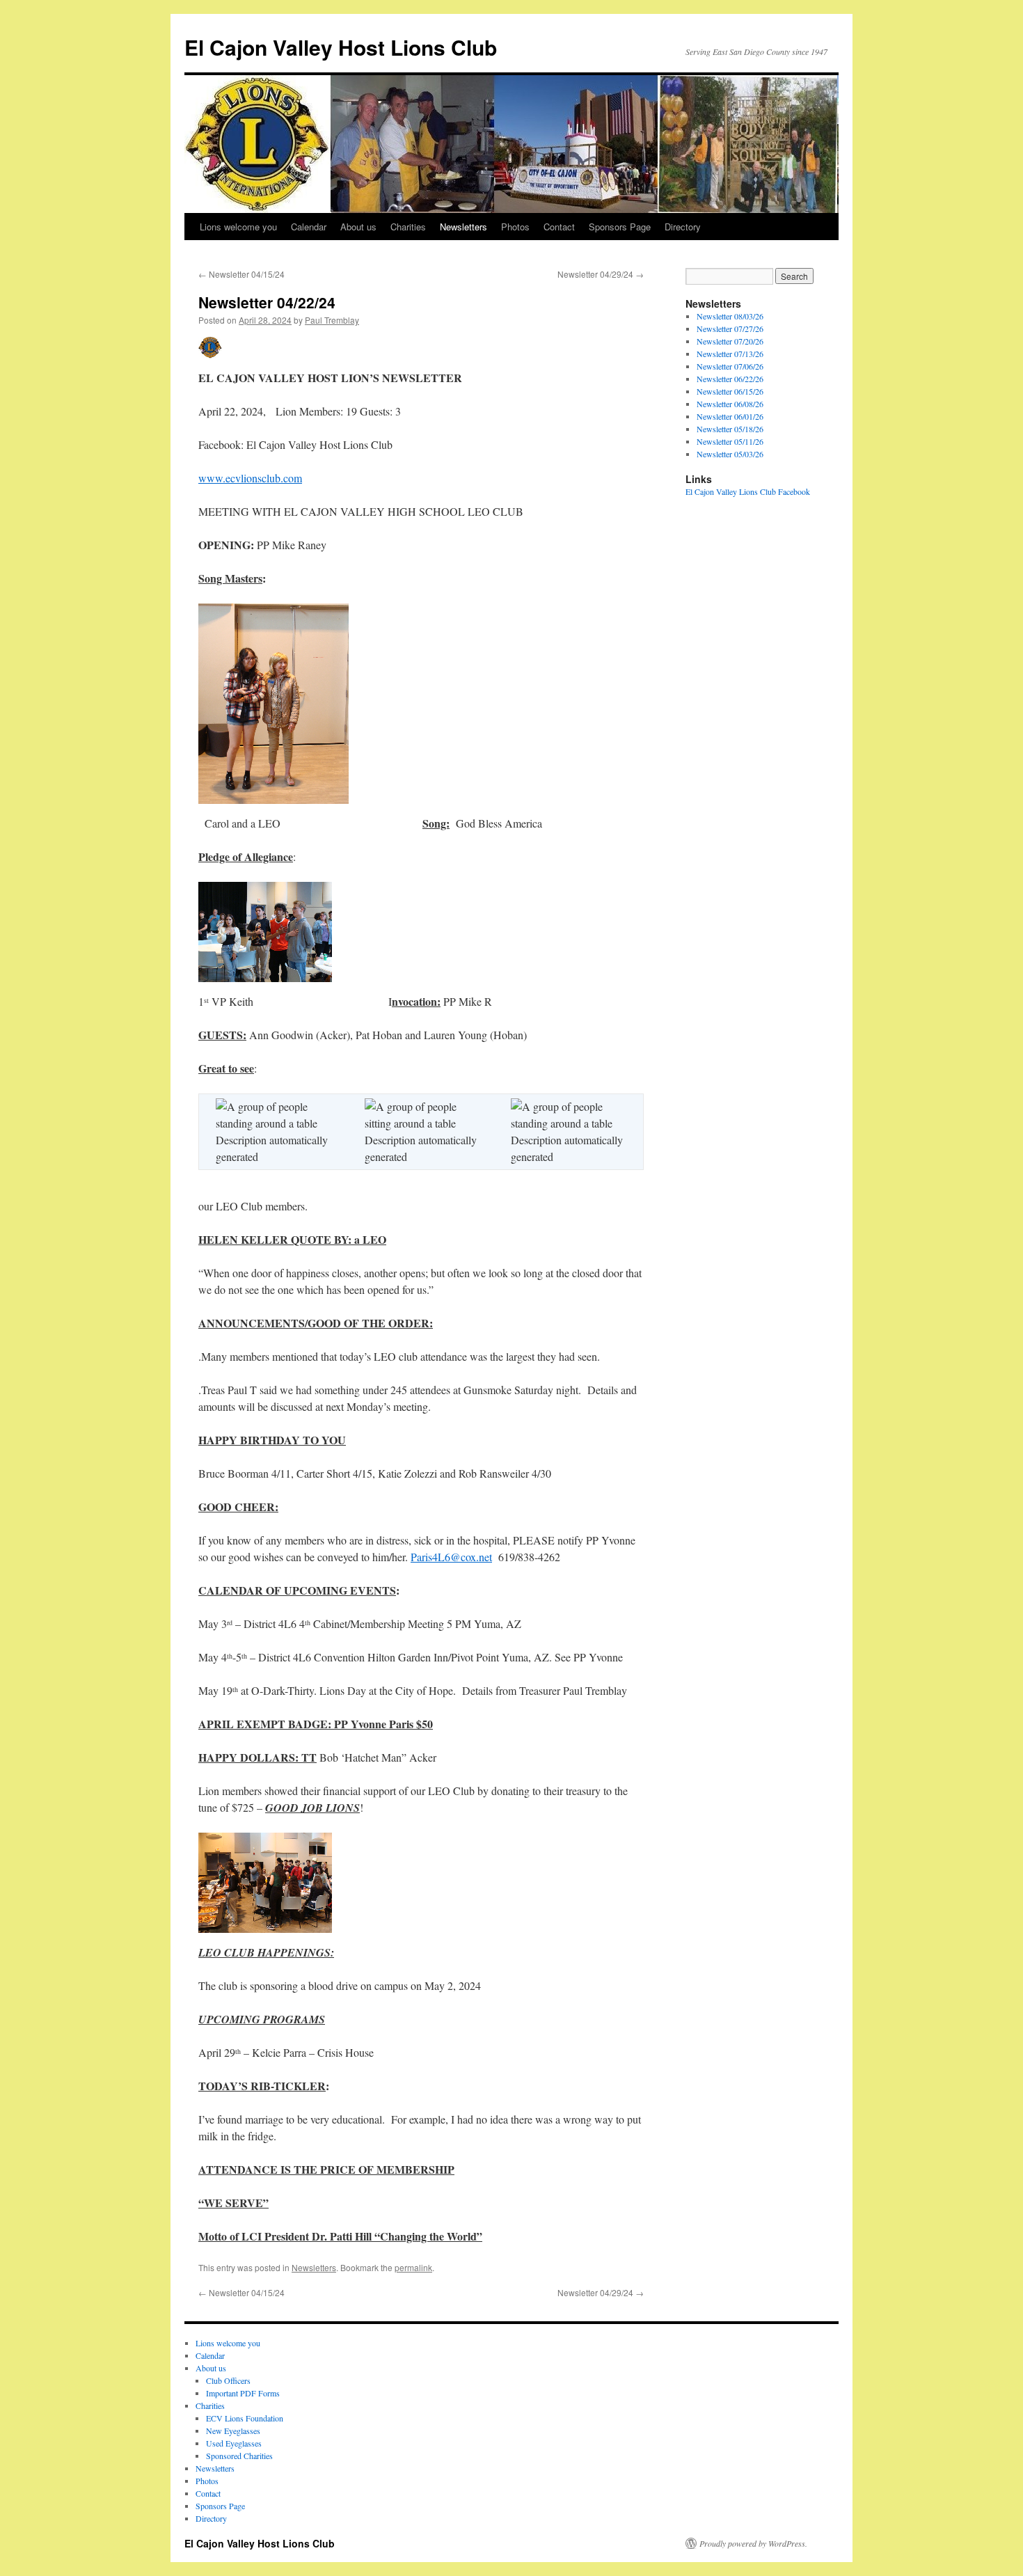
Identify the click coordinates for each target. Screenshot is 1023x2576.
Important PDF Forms (243, 2393)
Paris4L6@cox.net (451, 1557)
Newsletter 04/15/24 (241, 274)
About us (358, 227)
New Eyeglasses (233, 2431)
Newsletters (463, 227)
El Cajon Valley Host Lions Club (341, 47)
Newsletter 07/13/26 (730, 354)
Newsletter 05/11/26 (730, 441)
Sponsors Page (620, 227)
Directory (683, 227)
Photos (515, 227)
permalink (413, 2267)
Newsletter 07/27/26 (730, 329)
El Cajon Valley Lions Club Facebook (748, 491)
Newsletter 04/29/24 (601, 274)
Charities (408, 227)
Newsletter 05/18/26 (730, 429)
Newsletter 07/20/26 (730, 341)
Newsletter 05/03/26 (730, 454)
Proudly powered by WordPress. (753, 2543)
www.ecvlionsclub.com (250, 478)
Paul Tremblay (332, 320)
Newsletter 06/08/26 (730, 404)
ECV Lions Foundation (245, 2418)
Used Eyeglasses (234, 2443)
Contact (559, 227)
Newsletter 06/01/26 (730, 416)
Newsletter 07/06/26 (730, 366)
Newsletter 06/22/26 (730, 379)
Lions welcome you (238, 227)
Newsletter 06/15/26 (730, 391)
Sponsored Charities (239, 2456)
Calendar (309, 227)
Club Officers (228, 2380)
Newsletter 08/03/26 (730, 316)
